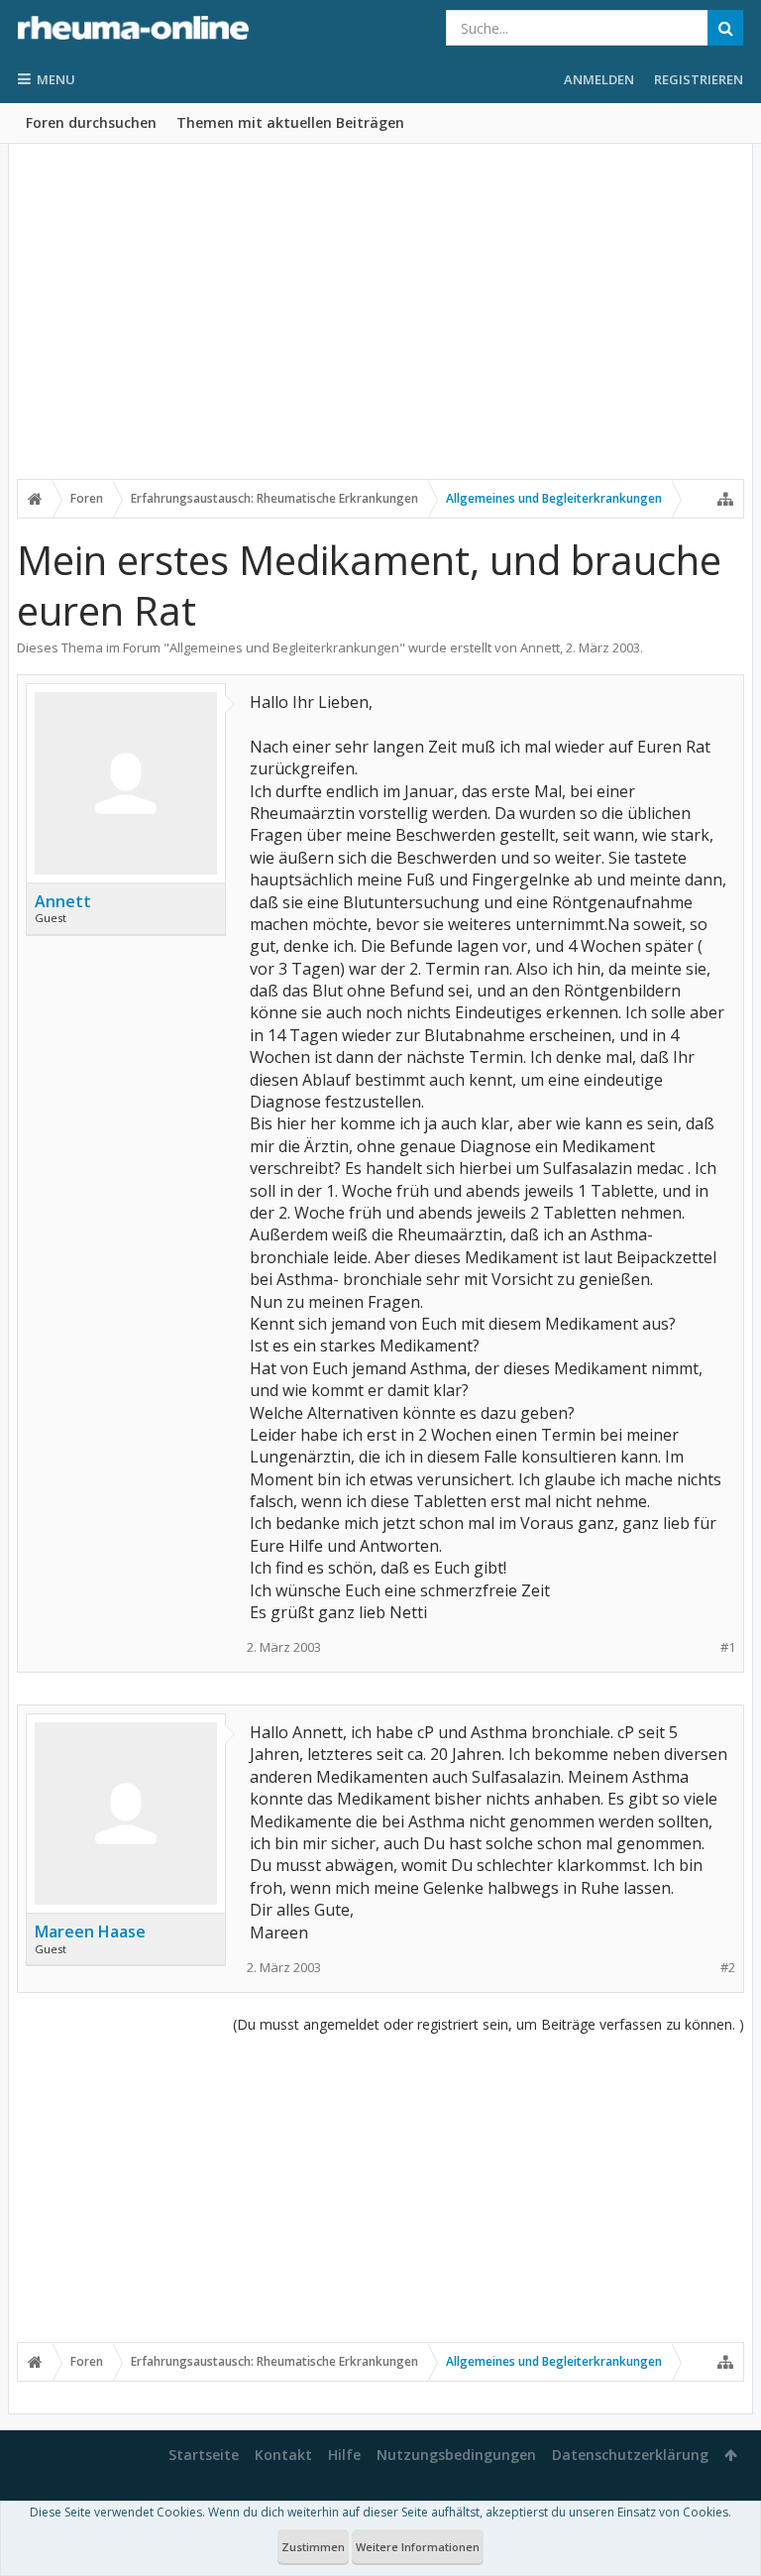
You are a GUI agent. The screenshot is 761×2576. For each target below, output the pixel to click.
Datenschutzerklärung (630, 2455)
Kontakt (283, 2455)
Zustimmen (313, 2547)
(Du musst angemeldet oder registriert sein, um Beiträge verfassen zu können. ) (489, 2024)
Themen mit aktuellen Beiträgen (290, 122)
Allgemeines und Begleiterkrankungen (284, 647)
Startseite (204, 2455)
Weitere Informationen (418, 2547)
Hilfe (344, 2455)
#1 (728, 1647)
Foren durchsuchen (91, 122)
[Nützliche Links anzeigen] (725, 499)
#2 (728, 1968)
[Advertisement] (380, 324)
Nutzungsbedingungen (456, 2455)
